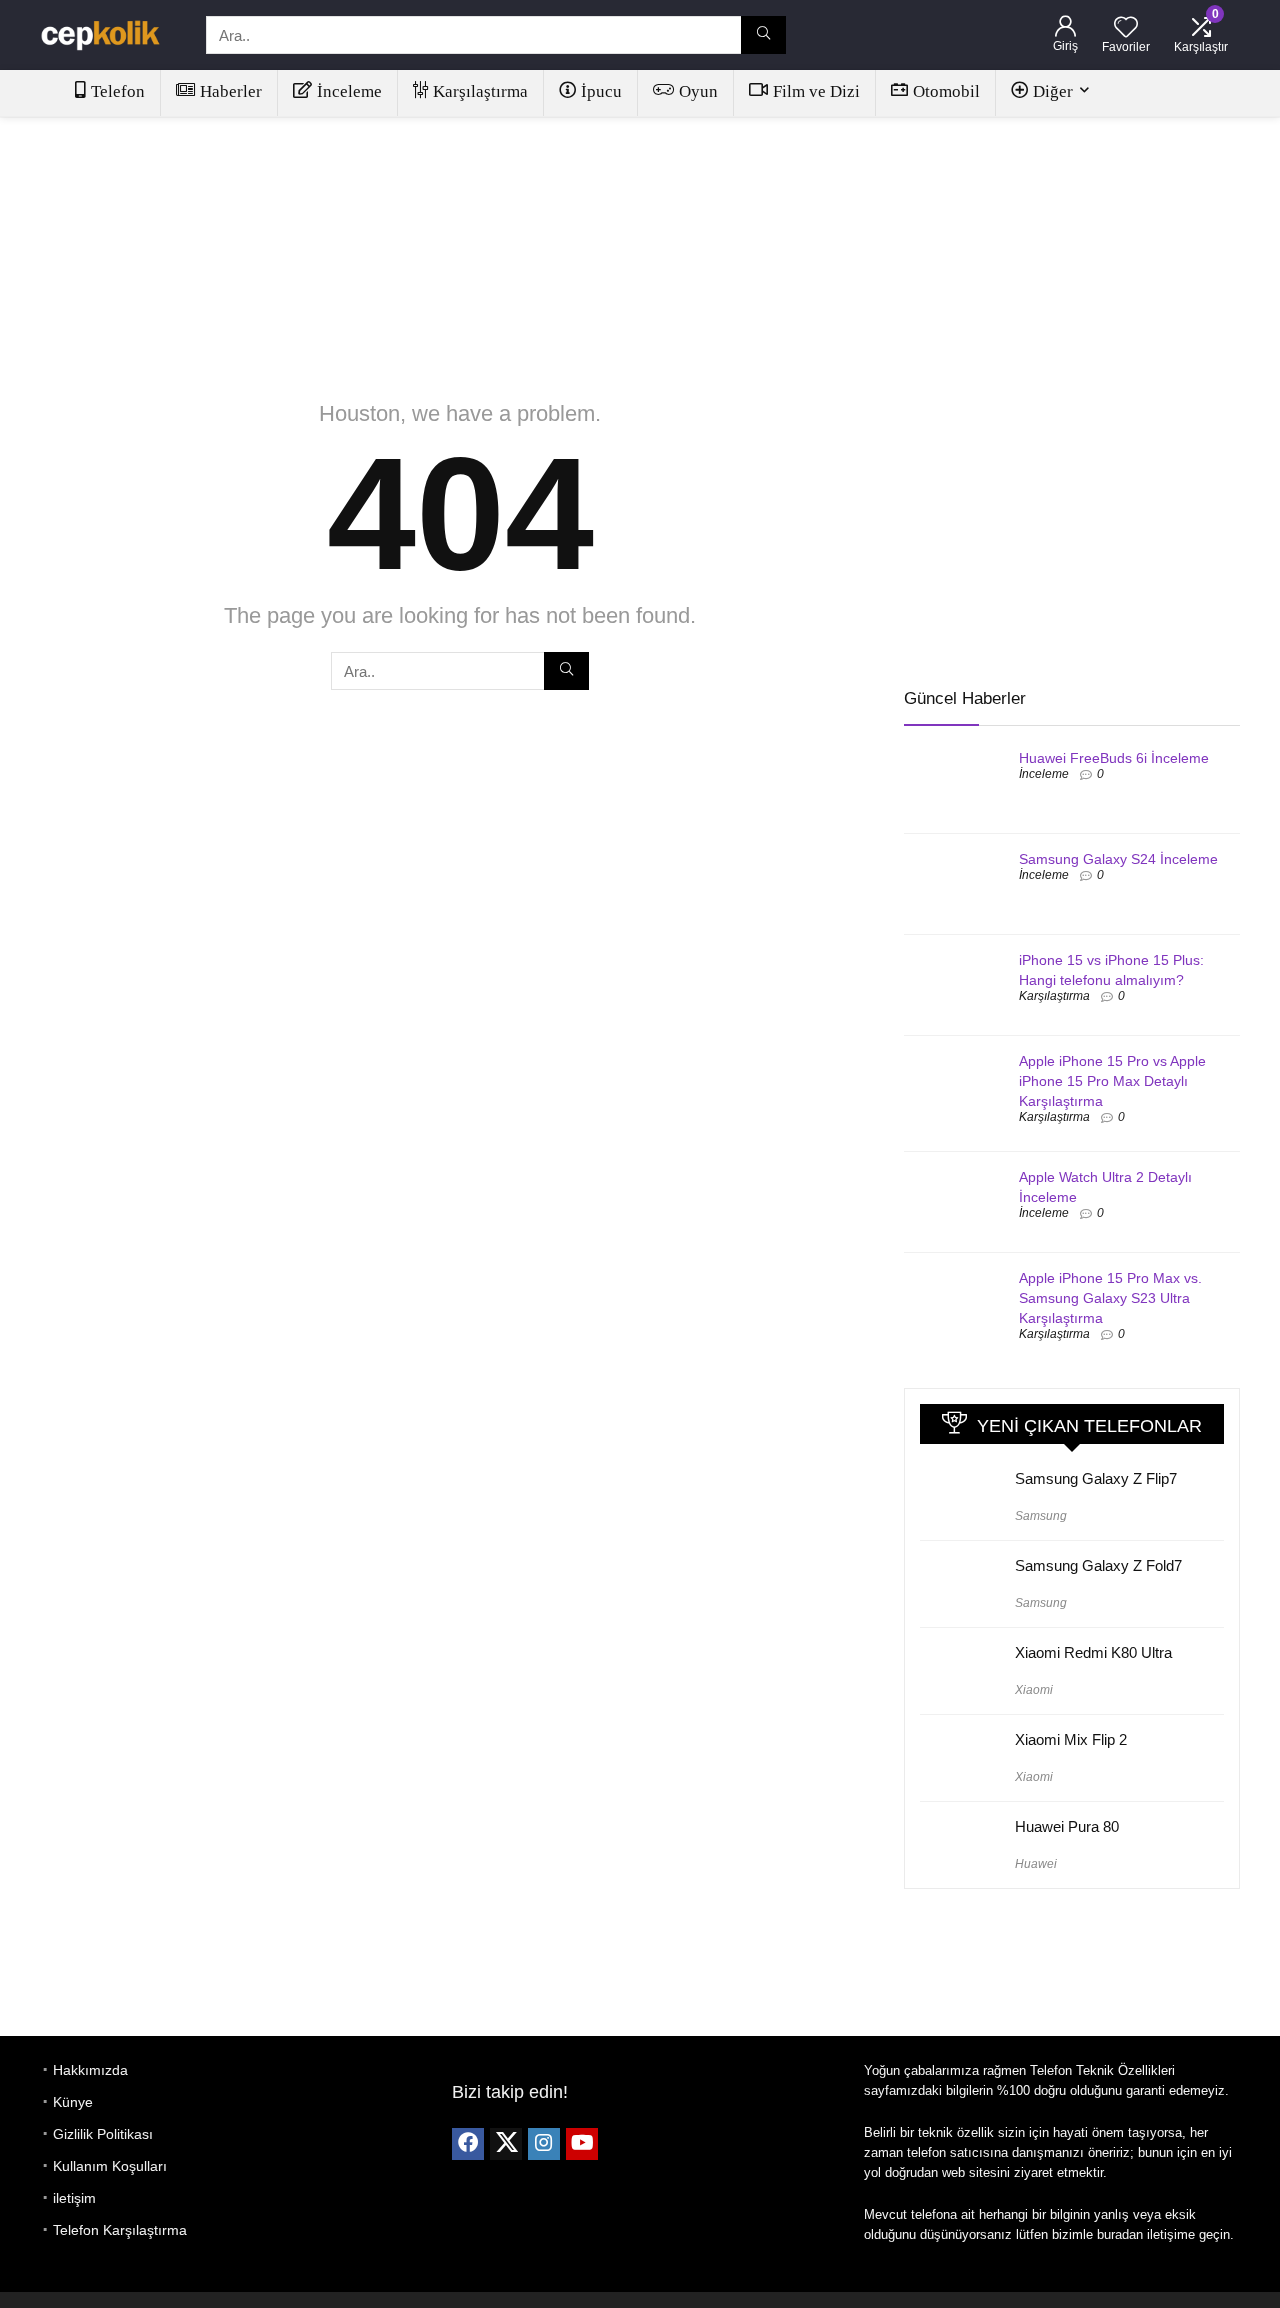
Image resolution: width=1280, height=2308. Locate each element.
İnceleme (349, 91)
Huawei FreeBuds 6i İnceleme (1114, 758)
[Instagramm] (544, 2144)
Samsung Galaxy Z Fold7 (1098, 1565)
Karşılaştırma (480, 91)
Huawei (1036, 1864)
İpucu (601, 91)
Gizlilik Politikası (103, 2134)
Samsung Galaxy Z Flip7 (1096, 1478)
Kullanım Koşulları (110, 2166)
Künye (73, 2102)
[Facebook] (468, 2144)
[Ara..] (763, 35)
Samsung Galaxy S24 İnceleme (1118, 859)
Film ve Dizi (816, 91)
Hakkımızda (90, 2070)
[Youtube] (582, 2144)
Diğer (1053, 91)
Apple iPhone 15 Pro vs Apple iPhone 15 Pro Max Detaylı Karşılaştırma (1112, 1081)
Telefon (118, 91)
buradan (1120, 2234)
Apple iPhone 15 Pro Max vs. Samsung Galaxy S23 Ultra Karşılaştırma (1110, 1298)
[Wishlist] (1126, 28)
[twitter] (506, 2144)
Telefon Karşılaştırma (120, 2230)
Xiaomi (1034, 1690)
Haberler (231, 91)
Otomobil (946, 91)
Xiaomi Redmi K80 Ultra (1093, 1652)
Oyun (698, 91)
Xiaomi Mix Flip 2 (1071, 1739)
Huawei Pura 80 (1067, 1826)
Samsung (1041, 1516)
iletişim (74, 2198)
